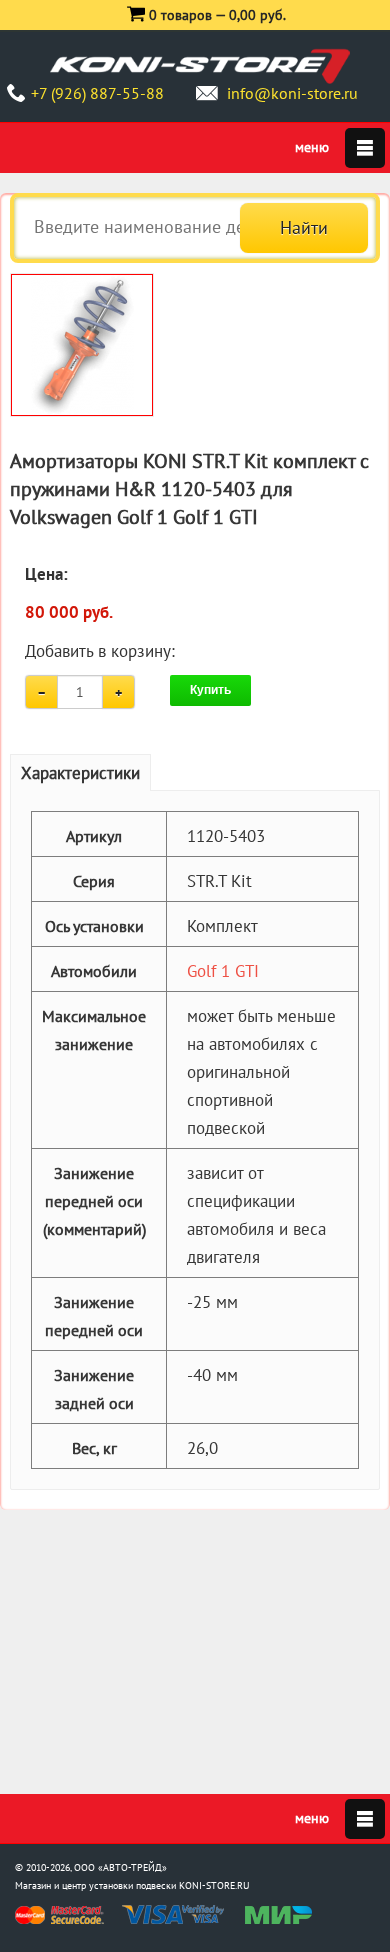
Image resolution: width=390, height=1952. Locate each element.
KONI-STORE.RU (214, 1885)
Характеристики (80, 773)
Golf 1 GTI (223, 971)
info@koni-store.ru (292, 93)
